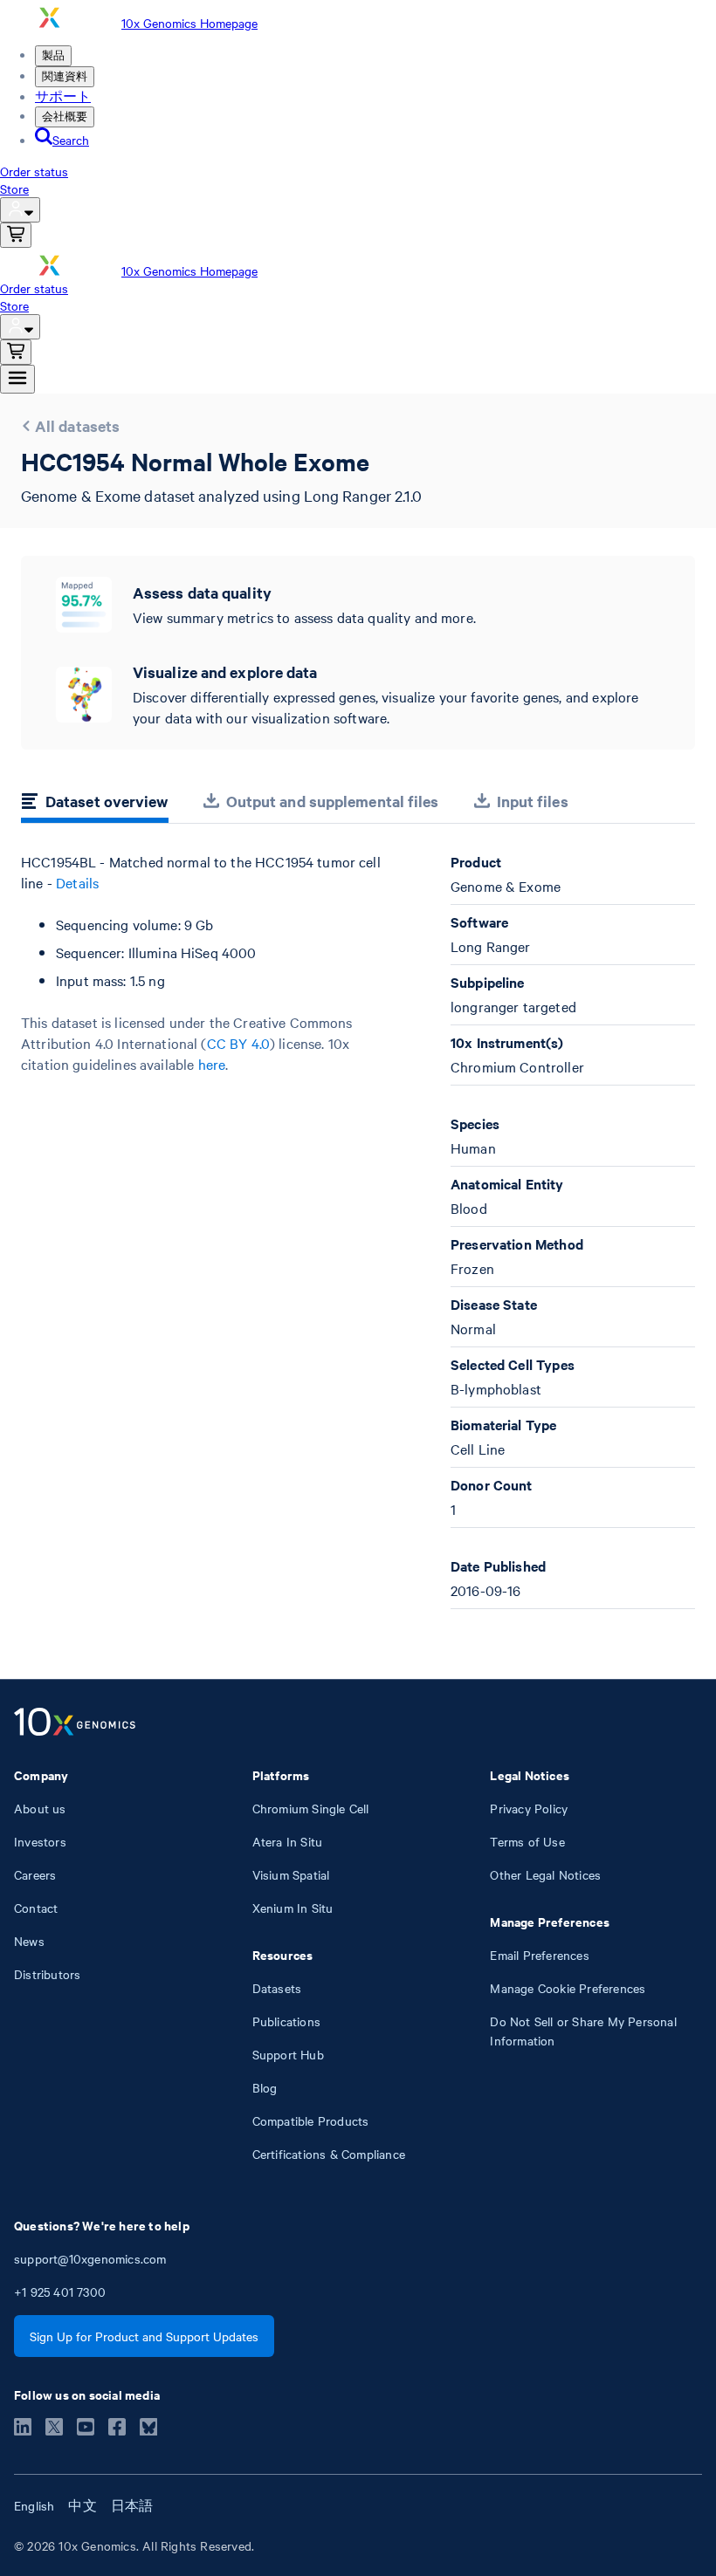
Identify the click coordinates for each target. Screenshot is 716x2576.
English (34, 2505)
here (212, 1064)
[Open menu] (17, 379)
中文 (82, 2505)
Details (77, 882)
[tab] (95, 804)
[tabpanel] (358, 1230)
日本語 (132, 2505)
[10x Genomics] (75, 1723)
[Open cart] (16, 235)
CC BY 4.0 (238, 1043)
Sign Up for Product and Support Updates (144, 2336)
